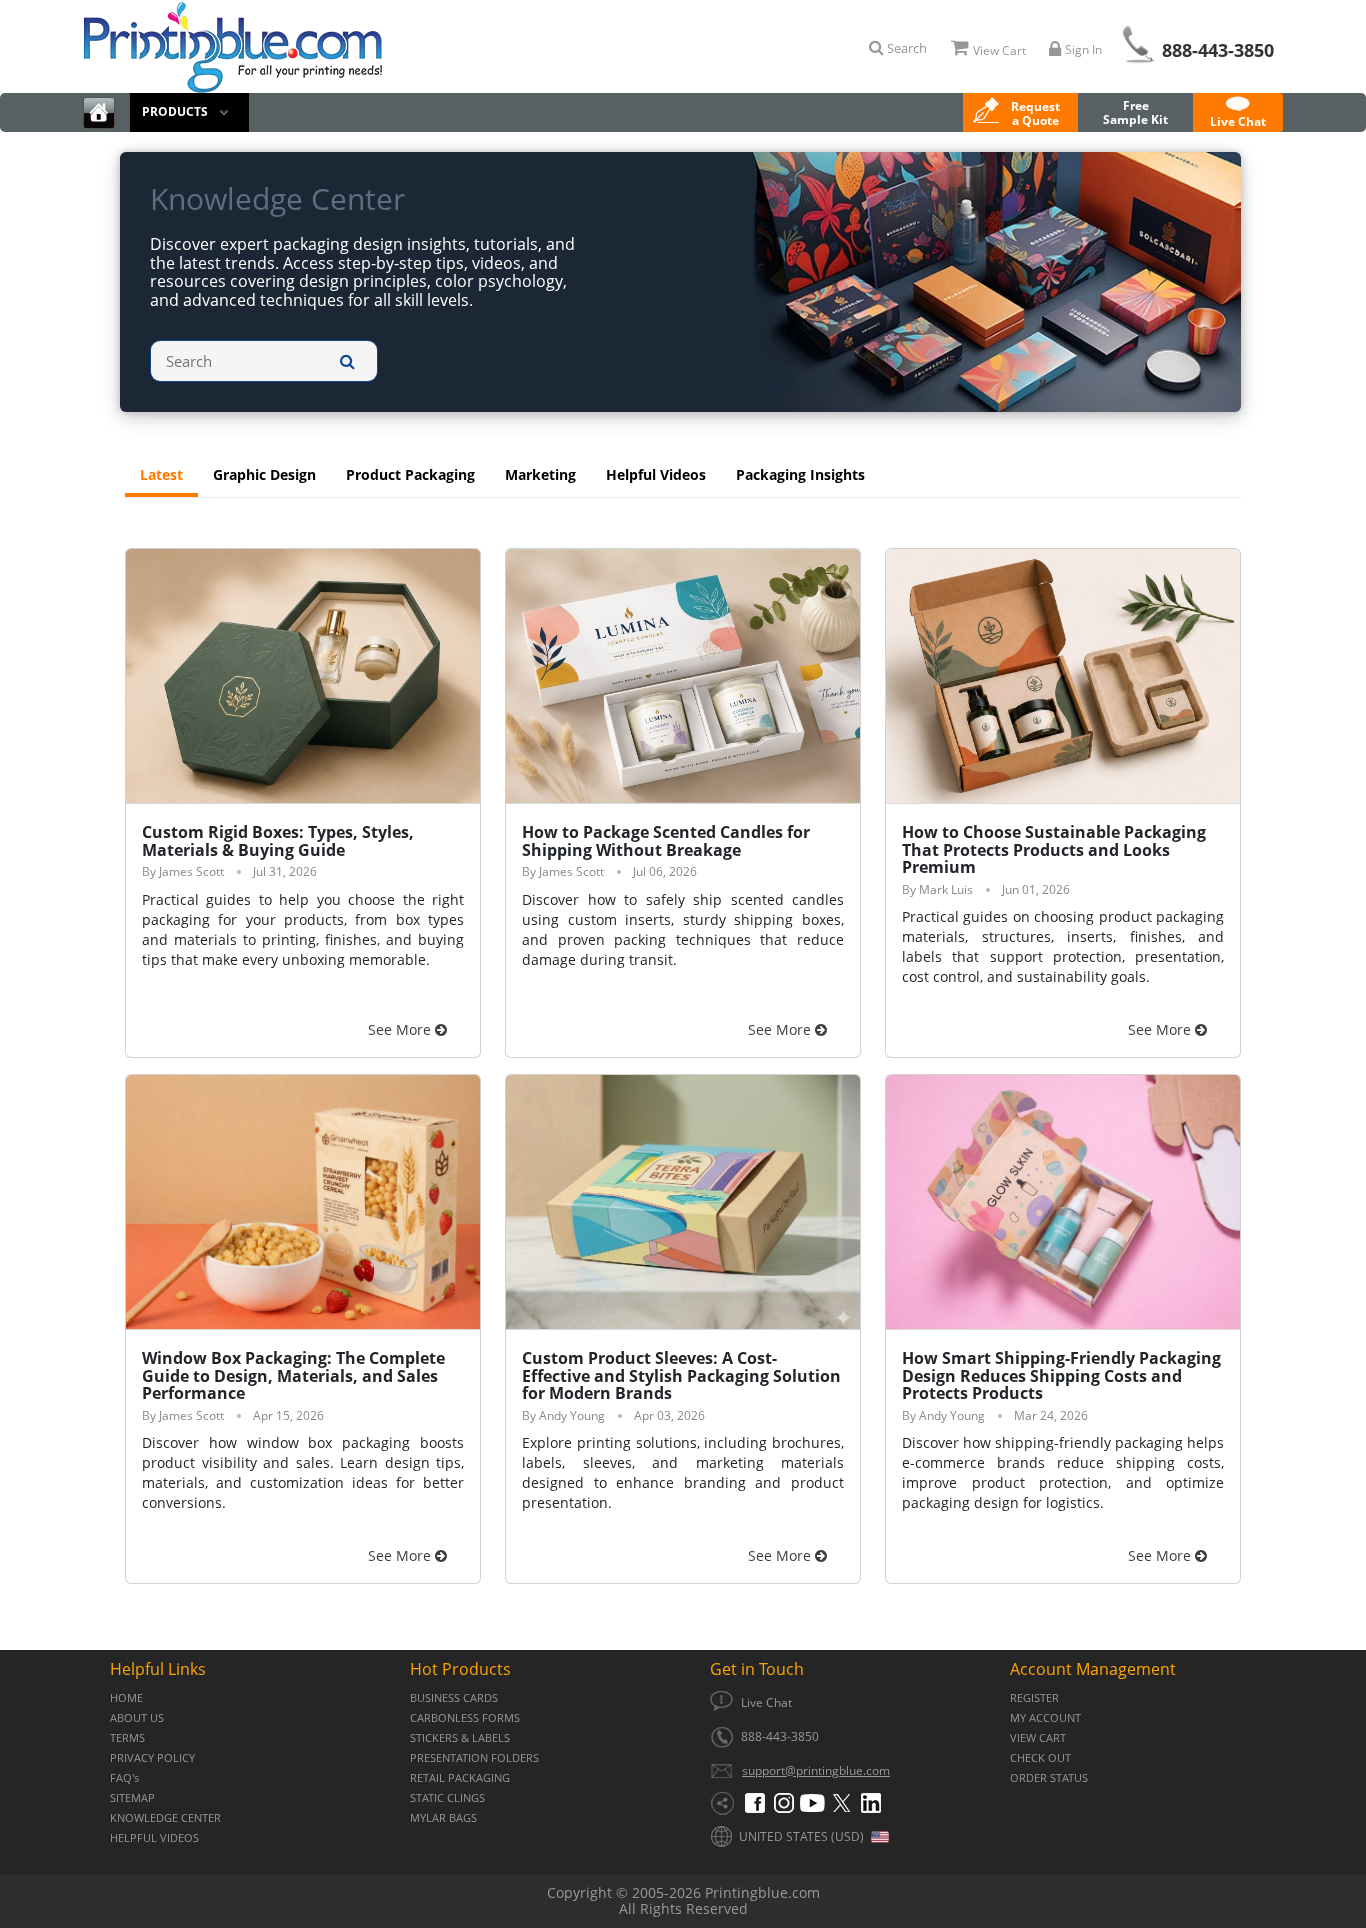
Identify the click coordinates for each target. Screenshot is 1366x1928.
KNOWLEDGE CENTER (165, 1818)
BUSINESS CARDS (454, 1698)
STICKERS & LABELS (460, 1738)
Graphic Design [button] (264, 474)
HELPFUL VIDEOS (154, 1838)
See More (401, 1029)
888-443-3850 (1218, 50)
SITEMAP (132, 1798)
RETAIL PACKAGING (460, 1778)
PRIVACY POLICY (152, 1758)
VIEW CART (1038, 1738)
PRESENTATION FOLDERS (474, 1758)
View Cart (999, 50)
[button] (1238, 113)
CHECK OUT (1040, 1758)
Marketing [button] (540, 474)
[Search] (347, 361)
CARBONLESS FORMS (465, 1718)
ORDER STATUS (1049, 1778)
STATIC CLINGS (447, 1798)
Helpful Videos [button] (656, 474)
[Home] (99, 113)
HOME (126, 1698)
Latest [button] (161, 474)
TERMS (127, 1738)
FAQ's (124, 1778)
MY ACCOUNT (1045, 1718)
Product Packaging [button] (410, 474)
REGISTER (1034, 1698)
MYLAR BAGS (443, 1818)
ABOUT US (137, 1718)
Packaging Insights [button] (800, 474)
